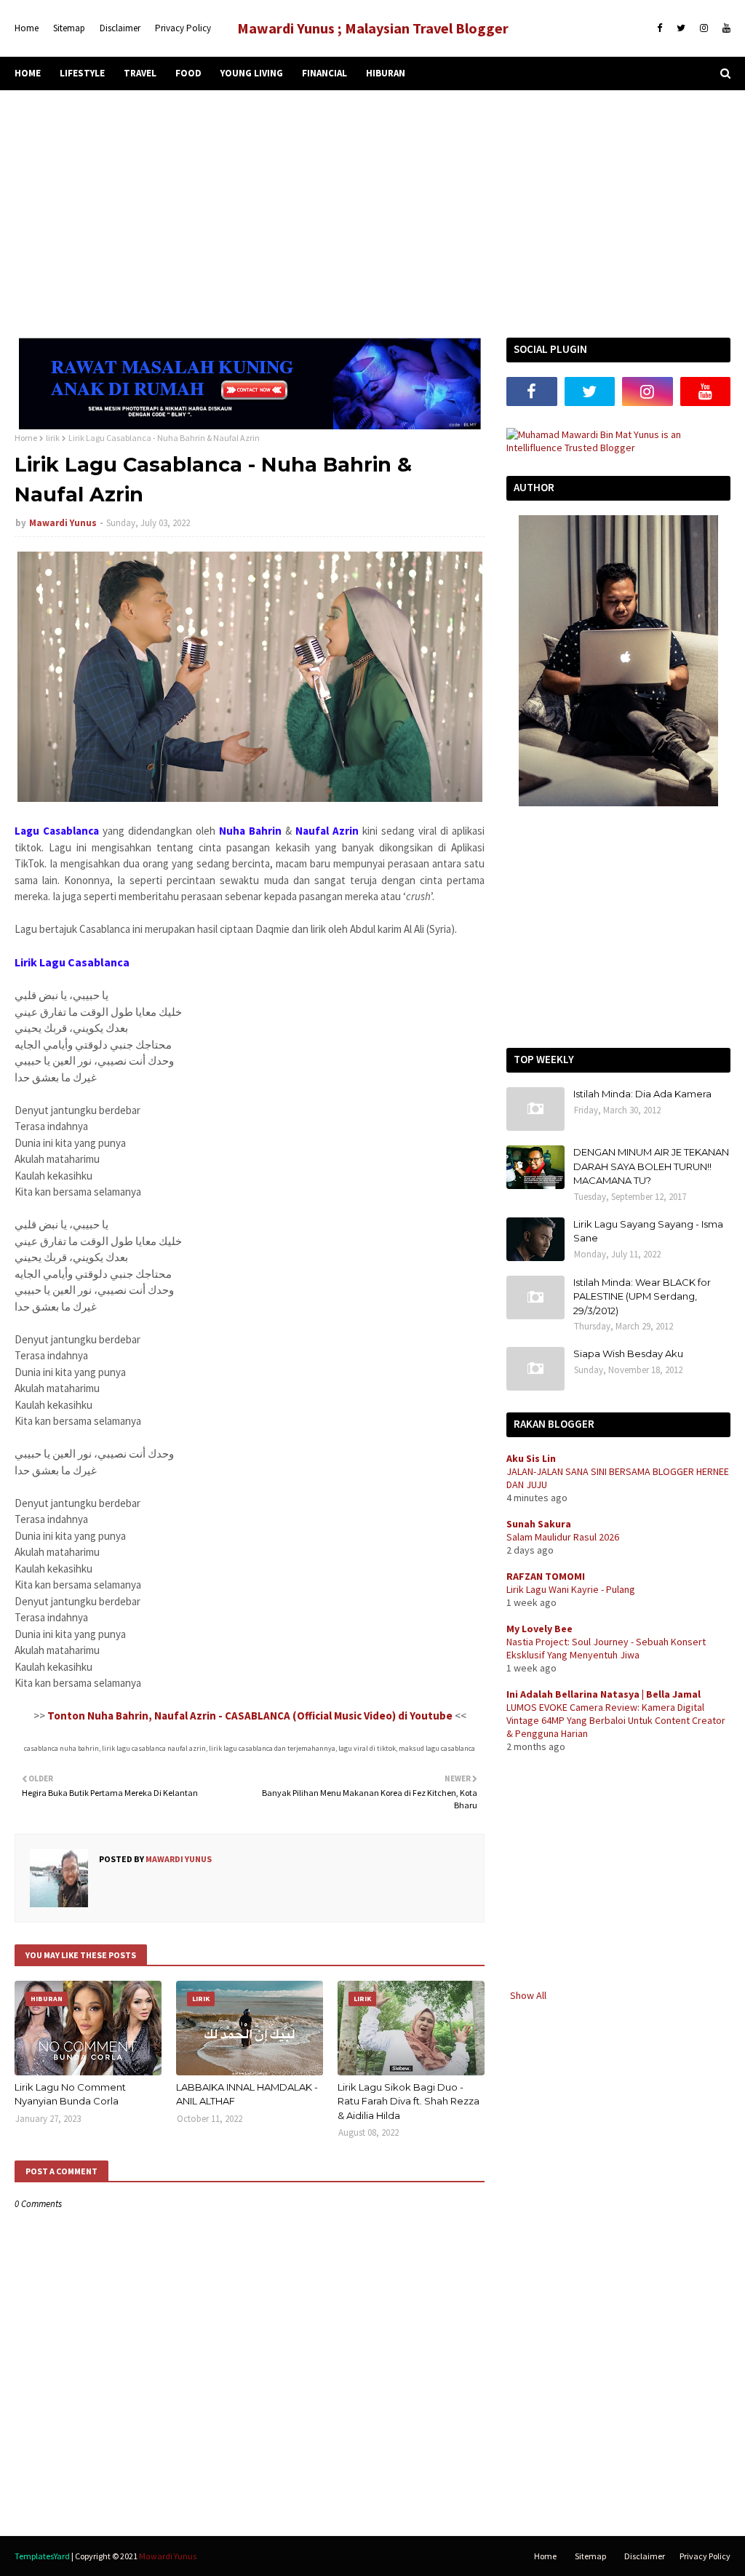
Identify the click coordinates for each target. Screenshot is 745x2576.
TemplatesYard (42, 2556)
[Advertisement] (372, 214)
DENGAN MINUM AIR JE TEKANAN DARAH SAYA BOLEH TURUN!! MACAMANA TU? (651, 1166)
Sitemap (69, 28)
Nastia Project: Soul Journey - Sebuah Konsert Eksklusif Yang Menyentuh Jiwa (606, 1648)
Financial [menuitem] (324, 73)
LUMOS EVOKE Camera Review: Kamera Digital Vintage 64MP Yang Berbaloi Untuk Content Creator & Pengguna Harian (616, 1720)
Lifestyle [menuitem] (82, 73)
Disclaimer (120, 28)
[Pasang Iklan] (250, 426)
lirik (53, 438)
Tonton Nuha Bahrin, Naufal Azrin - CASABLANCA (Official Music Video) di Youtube (250, 1716)
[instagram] (704, 28)
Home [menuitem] (28, 73)
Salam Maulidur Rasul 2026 (563, 1537)
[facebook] (660, 28)
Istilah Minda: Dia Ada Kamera (642, 1094)
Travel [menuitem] (140, 73)
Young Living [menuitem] (252, 73)
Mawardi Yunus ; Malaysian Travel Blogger (373, 28)
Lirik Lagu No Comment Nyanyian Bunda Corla (70, 2094)
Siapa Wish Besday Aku (628, 1353)
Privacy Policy (183, 28)
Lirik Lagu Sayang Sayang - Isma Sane (648, 1231)
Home (27, 28)
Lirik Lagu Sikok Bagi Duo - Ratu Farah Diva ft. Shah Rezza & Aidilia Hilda (409, 2101)
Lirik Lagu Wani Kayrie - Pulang (571, 1589)
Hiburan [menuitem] (386, 73)
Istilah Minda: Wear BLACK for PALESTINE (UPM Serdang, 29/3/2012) (642, 1296)
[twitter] (681, 28)
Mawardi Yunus (63, 523)
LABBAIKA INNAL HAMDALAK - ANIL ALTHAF (247, 2094)
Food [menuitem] (188, 73)
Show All (528, 1995)
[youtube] (725, 28)
